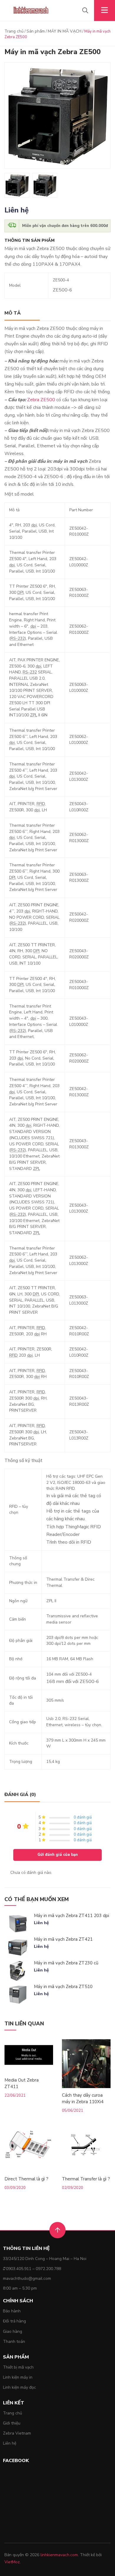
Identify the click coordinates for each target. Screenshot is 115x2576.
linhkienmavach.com (59, 2555)
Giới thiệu (12, 2423)
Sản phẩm (36, 31)
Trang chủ (14, 31)
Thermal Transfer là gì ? (86, 2179)
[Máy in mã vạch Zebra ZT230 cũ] (18, 1971)
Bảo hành (12, 2311)
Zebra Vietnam (17, 2433)
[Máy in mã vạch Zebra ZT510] (18, 1995)
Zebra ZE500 (41, 400)
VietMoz (12, 2562)
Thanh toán (14, 2342)
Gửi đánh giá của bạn (58, 1855)
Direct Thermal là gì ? (26, 2179)
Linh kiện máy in (18, 2377)
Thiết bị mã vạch (18, 2367)
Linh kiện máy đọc (19, 2387)
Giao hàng (13, 2331)
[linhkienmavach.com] (31, 11)
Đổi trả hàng (14, 2321)
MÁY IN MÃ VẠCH (65, 31)
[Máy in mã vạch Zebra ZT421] (18, 1947)
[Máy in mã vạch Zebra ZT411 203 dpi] (18, 1924)
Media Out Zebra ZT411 (22, 2083)
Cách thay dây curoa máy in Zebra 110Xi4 (83, 2098)
